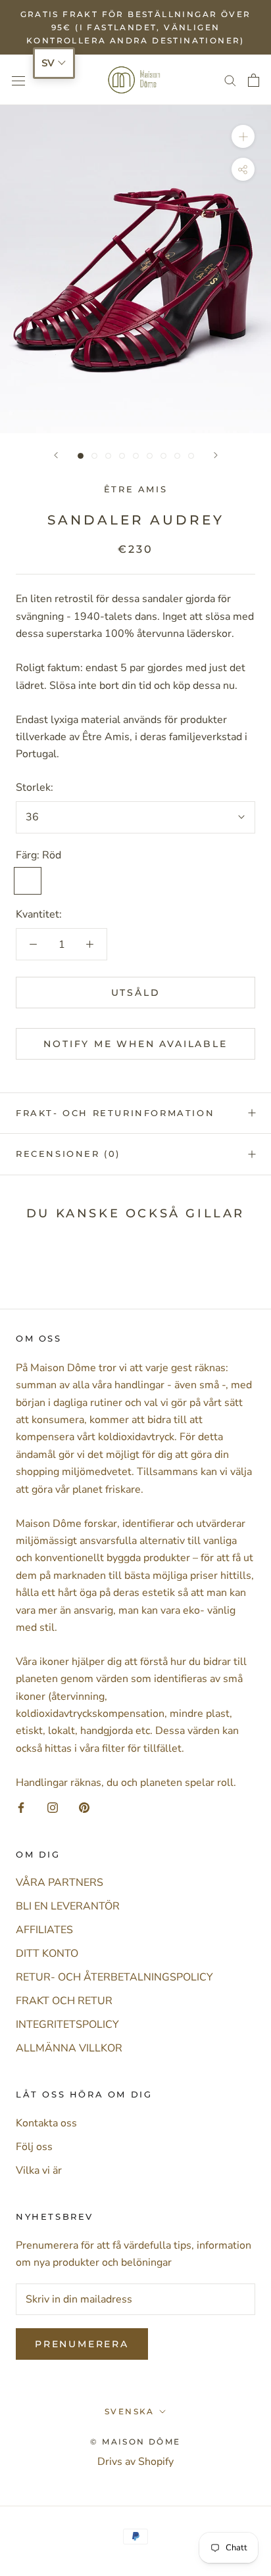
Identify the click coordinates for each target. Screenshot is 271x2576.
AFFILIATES (44, 1930)
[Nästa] (216, 455)
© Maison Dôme (135, 2442)
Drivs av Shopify (135, 2462)
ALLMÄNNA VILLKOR (69, 2048)
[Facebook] (21, 1807)
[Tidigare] (56, 455)
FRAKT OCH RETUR (64, 2001)
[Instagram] (53, 1807)
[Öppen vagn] (254, 80)
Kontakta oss (46, 2123)
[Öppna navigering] (18, 80)
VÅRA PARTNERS (60, 1883)
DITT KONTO (47, 1954)
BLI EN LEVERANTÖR (68, 1906)
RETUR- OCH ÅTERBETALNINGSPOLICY (114, 1977)
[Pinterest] (84, 1807)
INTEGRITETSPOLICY (67, 2025)
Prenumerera (82, 2344)
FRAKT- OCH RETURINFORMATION (115, 1113)
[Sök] (230, 80)
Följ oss (34, 2147)
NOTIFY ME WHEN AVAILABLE (135, 1044)
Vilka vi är (39, 2170)
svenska (130, 2411)
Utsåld (136, 993)
